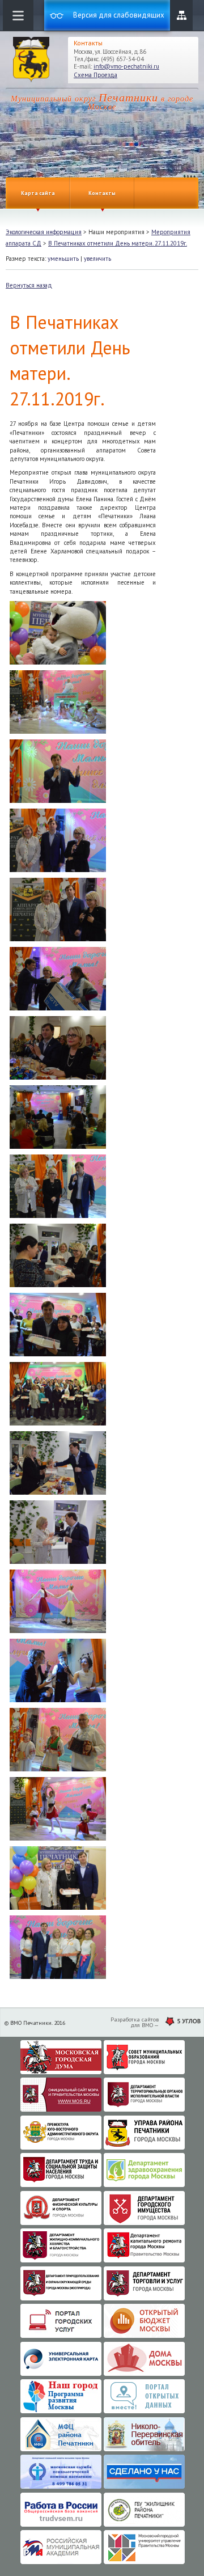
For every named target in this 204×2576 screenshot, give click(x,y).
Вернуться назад (29, 285)
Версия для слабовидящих (119, 15)
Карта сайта (181, 15)
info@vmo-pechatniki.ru (126, 66)
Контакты (102, 193)
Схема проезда (95, 75)
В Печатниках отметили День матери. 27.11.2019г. (118, 243)
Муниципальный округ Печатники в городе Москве (31, 60)
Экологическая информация (44, 232)
